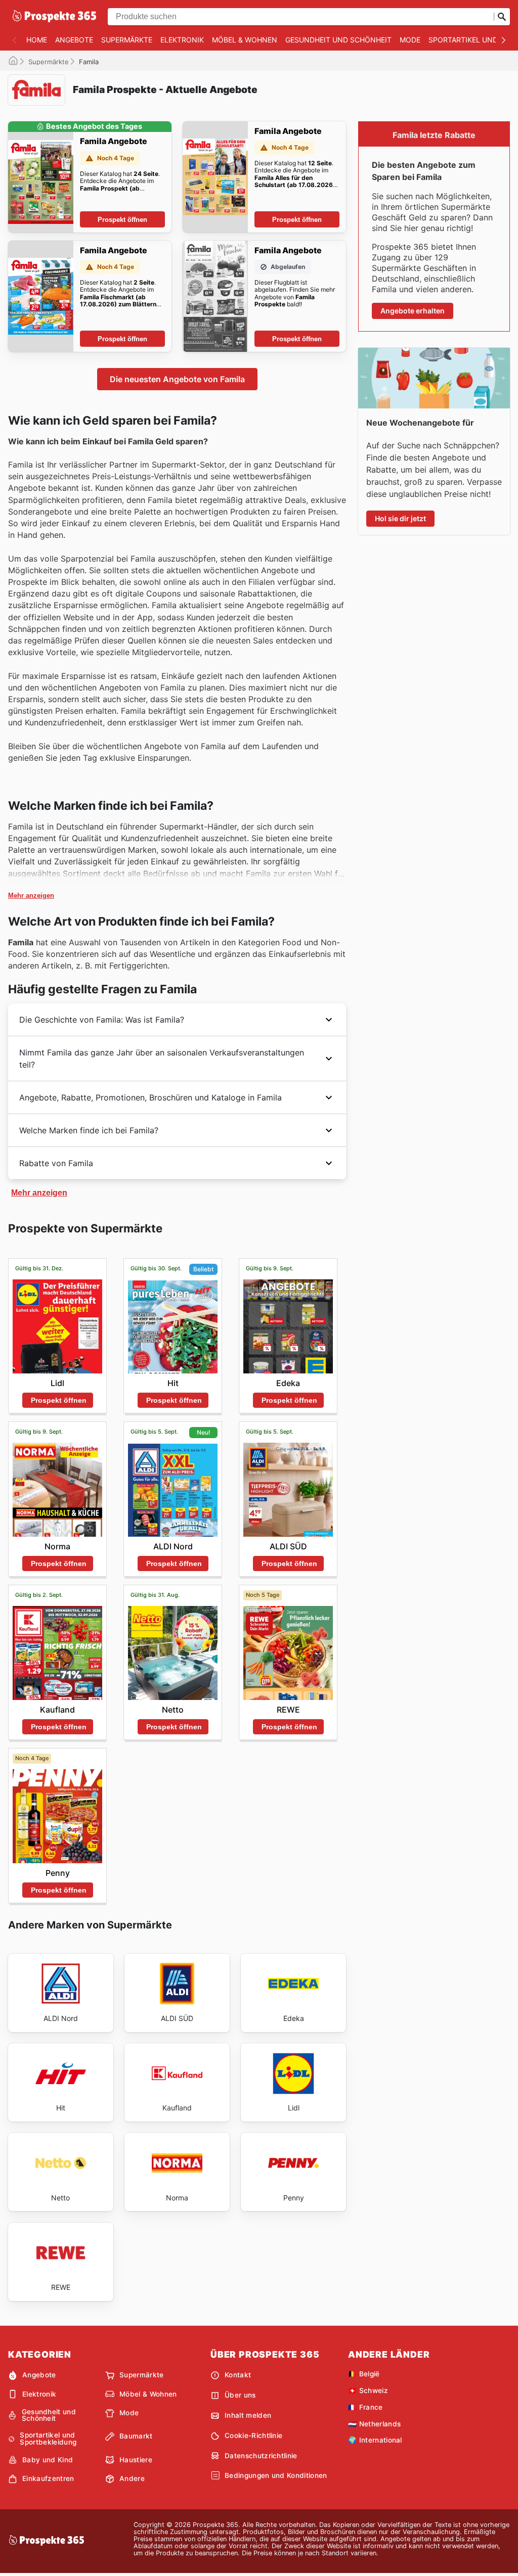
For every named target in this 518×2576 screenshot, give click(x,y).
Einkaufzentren (48, 2478)
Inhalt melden (248, 2415)
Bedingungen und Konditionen (276, 2475)
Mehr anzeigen (31, 895)
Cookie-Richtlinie (253, 2435)
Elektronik (182, 40)
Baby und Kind (48, 2460)
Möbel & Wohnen (245, 40)
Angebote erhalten (413, 311)
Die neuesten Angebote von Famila (177, 379)
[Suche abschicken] (502, 17)
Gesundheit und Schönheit (338, 40)
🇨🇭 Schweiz (368, 2390)
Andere (132, 2478)
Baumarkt (136, 2436)
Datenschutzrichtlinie (261, 2456)
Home (37, 40)
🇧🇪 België (364, 2374)
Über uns (240, 2395)
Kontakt (238, 2375)
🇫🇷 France (365, 2407)
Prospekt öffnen (122, 220)
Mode (410, 40)
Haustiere (136, 2460)
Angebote (74, 40)
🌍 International (375, 2440)
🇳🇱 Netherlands (374, 2424)
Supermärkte (127, 40)
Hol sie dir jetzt (400, 518)
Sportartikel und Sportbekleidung (48, 2439)
